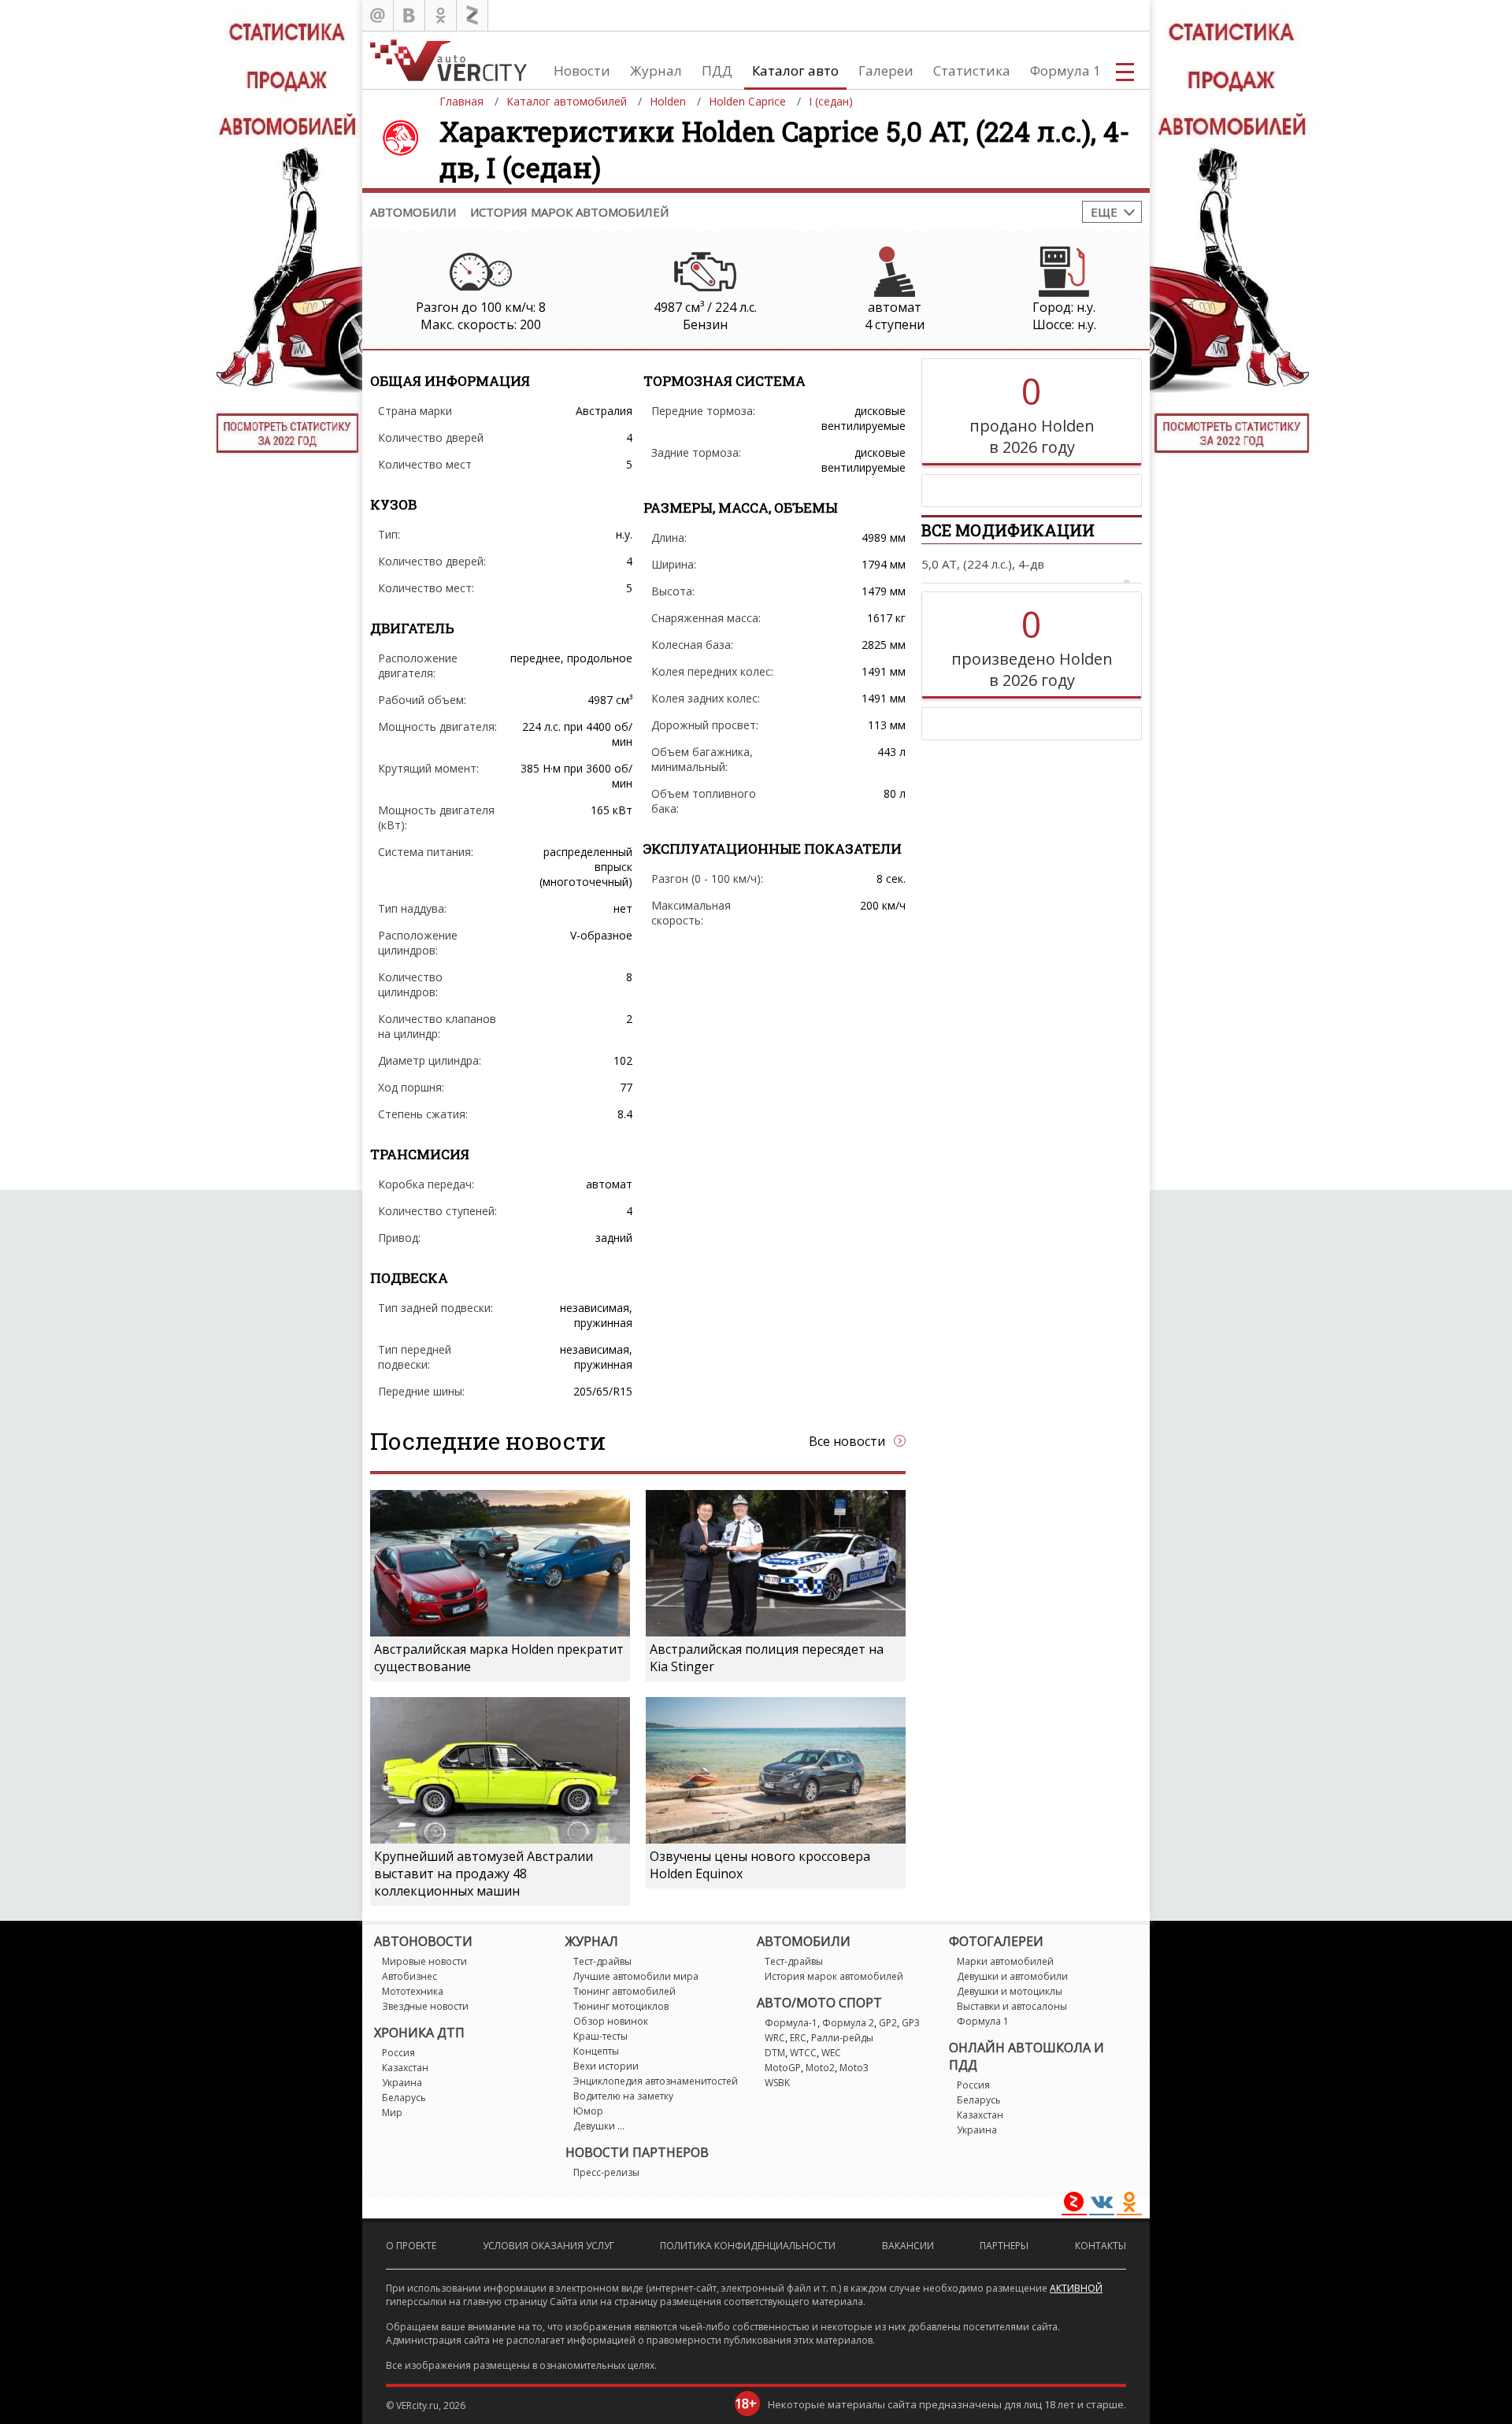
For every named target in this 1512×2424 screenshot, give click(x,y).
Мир (392, 2113)
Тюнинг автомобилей (624, 1991)
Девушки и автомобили (1012, 1976)
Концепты (596, 2051)
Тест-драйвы (602, 1961)
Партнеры (1004, 2246)
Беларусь (404, 2098)
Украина (402, 2083)
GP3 (911, 2023)
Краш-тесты (600, 2036)
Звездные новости (425, 2006)
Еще (1104, 212)
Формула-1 (791, 2023)
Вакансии (908, 2246)
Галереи (886, 70)
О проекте (411, 2246)
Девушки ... (599, 2126)
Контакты (1101, 2246)
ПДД (717, 70)
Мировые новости (424, 1961)
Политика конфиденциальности (748, 2246)
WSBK (777, 2083)
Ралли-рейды (842, 2038)
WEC (831, 2053)
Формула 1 (1065, 70)
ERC (798, 2038)
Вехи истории (606, 2066)
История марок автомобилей (569, 212)
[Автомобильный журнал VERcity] (448, 60)
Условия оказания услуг (548, 2246)
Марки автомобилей (1005, 1961)
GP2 (888, 2023)
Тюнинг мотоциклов (621, 2006)
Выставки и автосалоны (1012, 2006)
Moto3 (854, 2068)
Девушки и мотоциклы (1010, 1991)
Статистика (972, 70)
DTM (775, 2053)
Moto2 (820, 2068)
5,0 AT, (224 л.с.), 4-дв (983, 564)
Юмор (588, 2111)
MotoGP (783, 2068)
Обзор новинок (611, 2021)
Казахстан (405, 2068)
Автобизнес (409, 1976)
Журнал (656, 70)
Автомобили (413, 212)
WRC (775, 2038)
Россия (398, 2053)
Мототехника (413, 1991)
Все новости (847, 1441)
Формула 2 (848, 2023)
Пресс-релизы (606, 2172)
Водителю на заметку (623, 2096)
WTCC (803, 2053)
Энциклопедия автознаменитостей (656, 2081)
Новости (582, 70)
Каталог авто (795, 70)
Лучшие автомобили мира (636, 1976)
